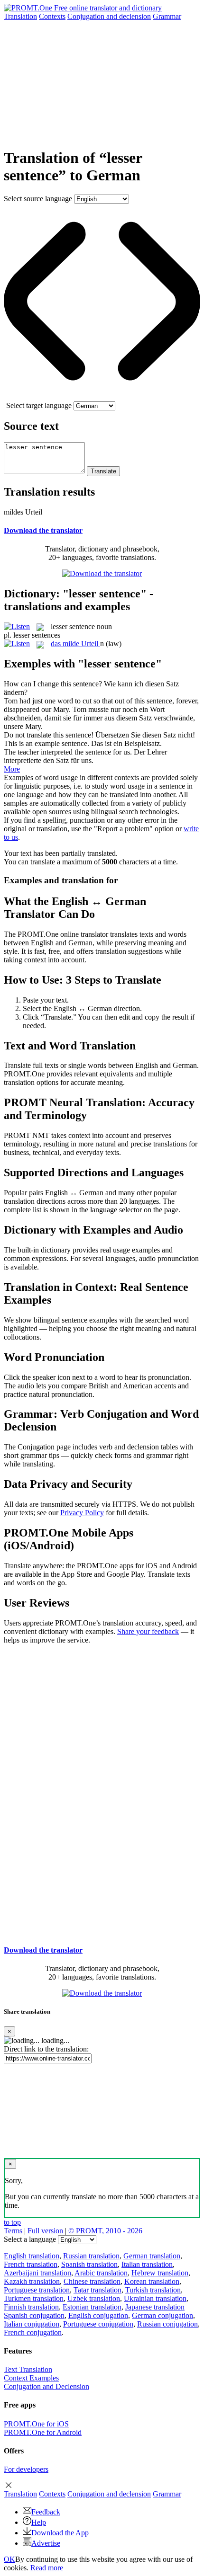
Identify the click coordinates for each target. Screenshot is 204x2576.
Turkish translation (153, 2290)
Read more (47, 2568)
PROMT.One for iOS (36, 2424)
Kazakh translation (32, 2281)
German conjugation (162, 2315)
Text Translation (28, 2369)
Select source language (38, 199)
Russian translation (91, 2256)
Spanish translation (89, 2264)
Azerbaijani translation (37, 2273)
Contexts (52, 16)
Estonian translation (92, 2307)
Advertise (46, 2543)
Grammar (167, 16)
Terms (13, 2231)
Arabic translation (101, 2273)
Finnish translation (31, 2307)
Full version (45, 2231)
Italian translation (147, 2264)
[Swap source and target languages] (102, 397)
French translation (31, 2264)
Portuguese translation (37, 2290)
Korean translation (152, 2281)
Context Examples (31, 2378)
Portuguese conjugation (98, 2324)
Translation (20, 16)
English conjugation (98, 2315)
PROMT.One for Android (43, 2432)
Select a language (30, 2239)
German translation (152, 2256)
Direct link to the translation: (46, 2049)
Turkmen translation (34, 2298)
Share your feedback (148, 1631)
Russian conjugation (167, 2324)
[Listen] (17, 626)
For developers (26, 2469)
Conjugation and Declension (46, 2386)
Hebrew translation (160, 2273)
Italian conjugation (32, 2324)
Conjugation (109, 16)
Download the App (60, 2533)
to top (12, 2222)
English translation (32, 2256)
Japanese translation (155, 2307)
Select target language (39, 405)
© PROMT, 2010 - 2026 (105, 2231)
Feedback (46, 2512)
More (12, 769)
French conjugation (33, 2332)
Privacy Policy (82, 1513)
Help (39, 2522)
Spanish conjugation (34, 2315)
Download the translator (43, 530)
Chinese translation (92, 2281)
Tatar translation (97, 2290)
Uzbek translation (94, 2298)
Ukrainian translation (155, 2298)
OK (9, 2559)
